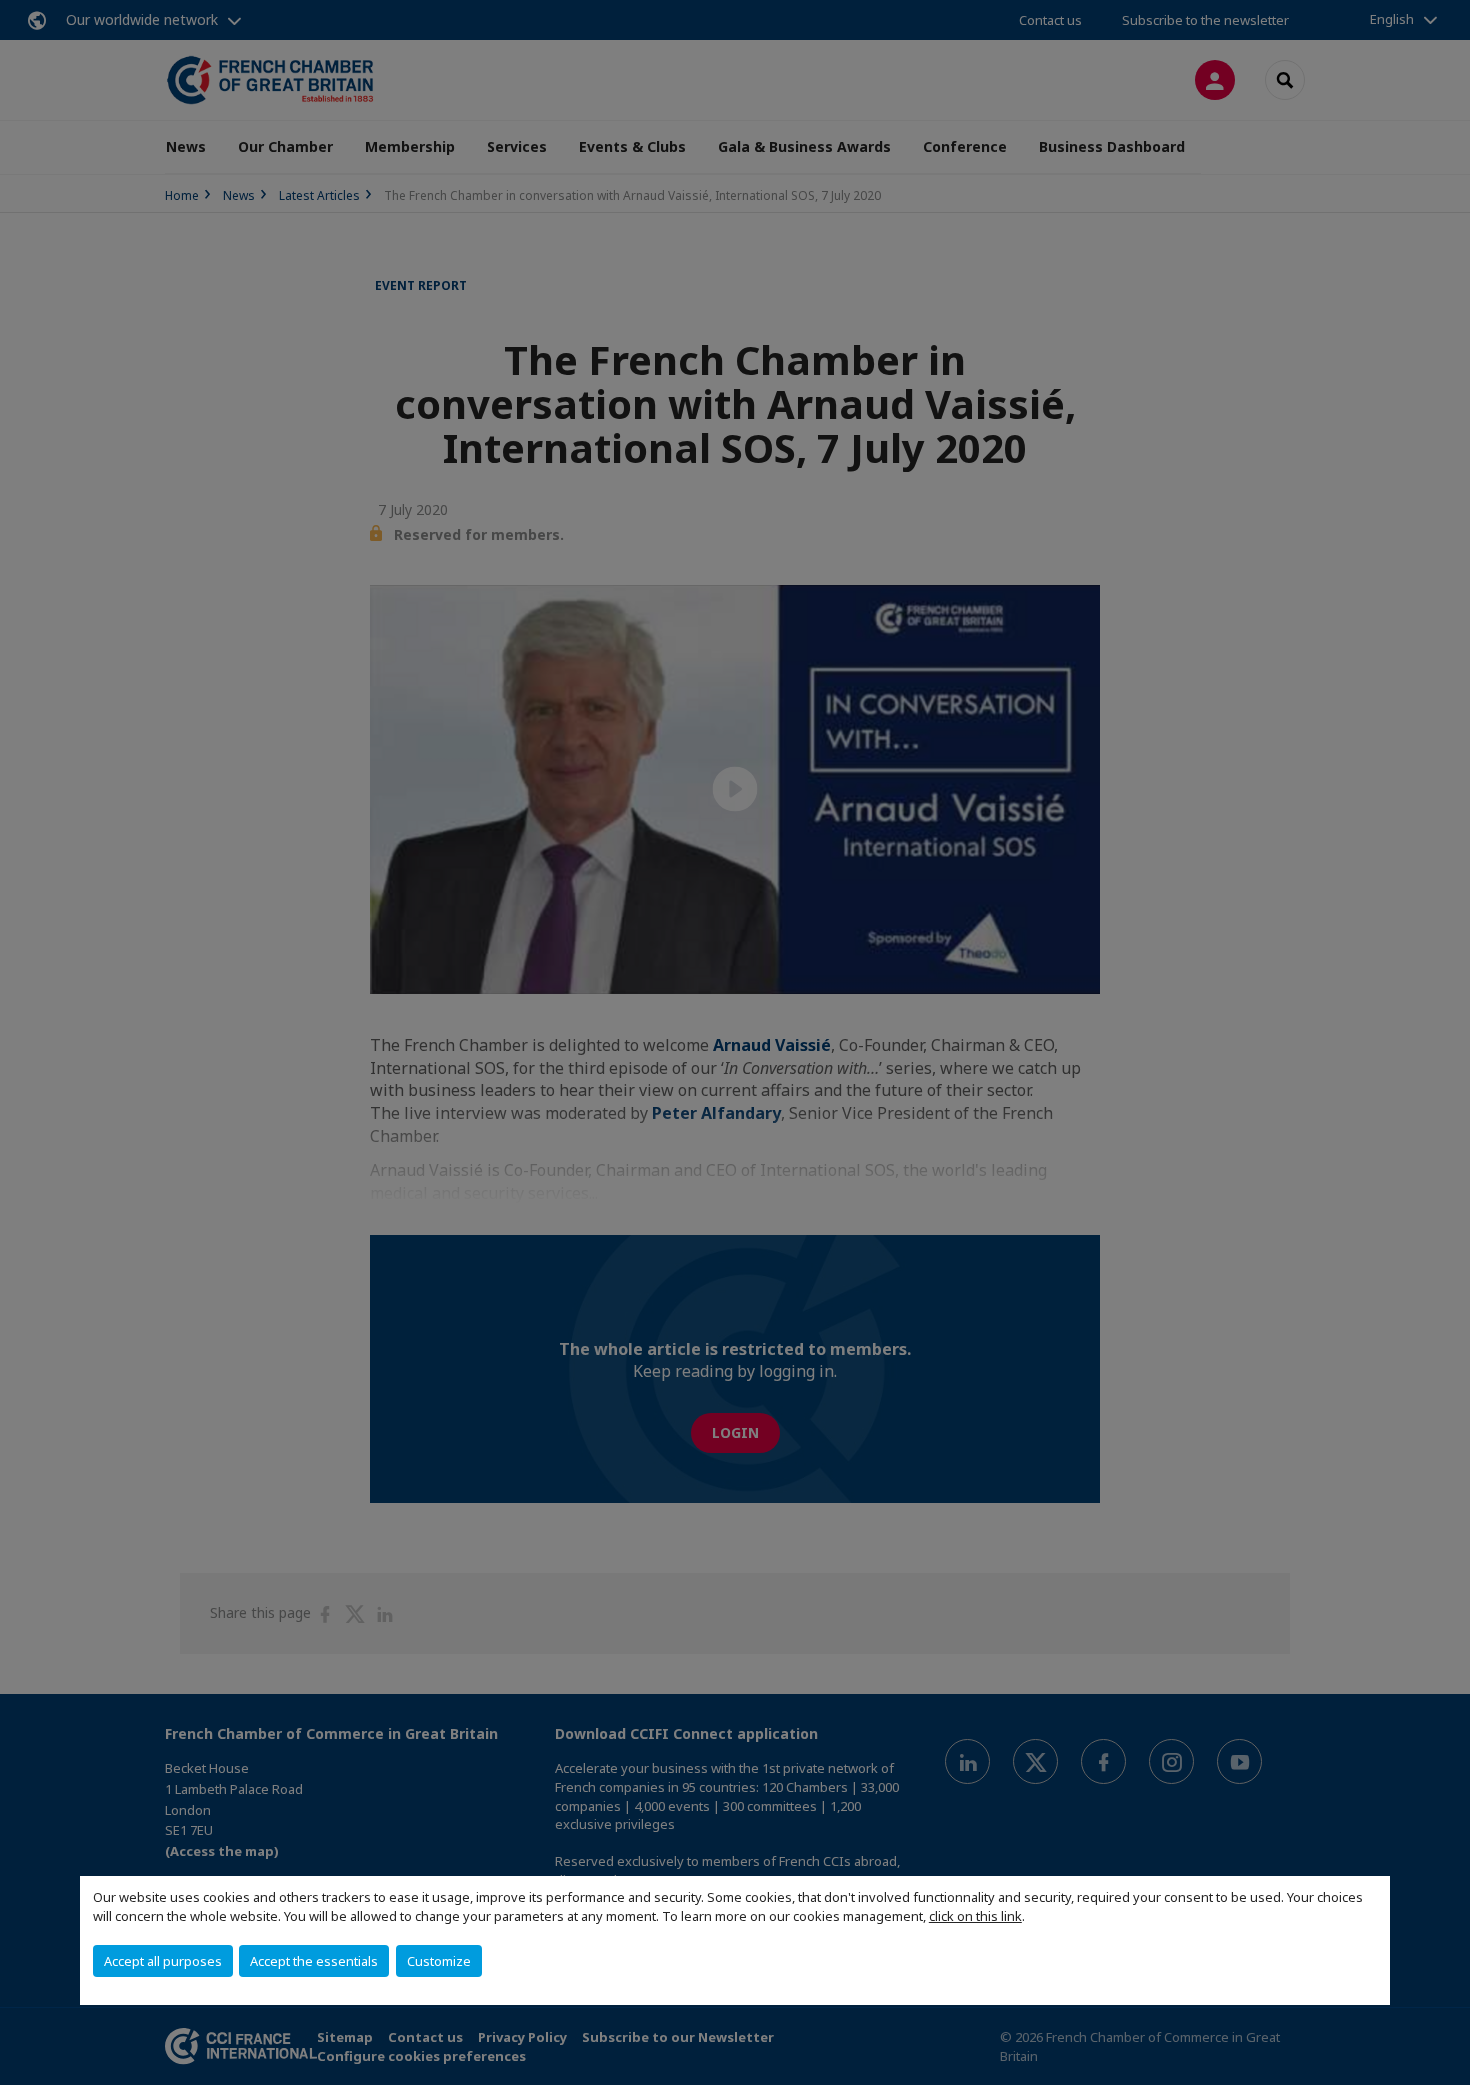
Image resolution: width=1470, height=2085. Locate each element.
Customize (439, 1961)
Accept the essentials (314, 1961)
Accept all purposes (163, 1961)
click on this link (975, 1916)
